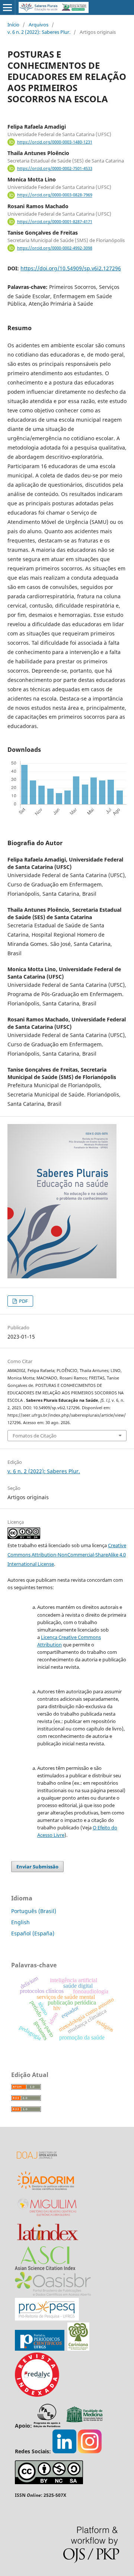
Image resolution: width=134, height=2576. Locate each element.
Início (13, 25)
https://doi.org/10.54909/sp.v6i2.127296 (71, 268)
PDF (23, 1301)
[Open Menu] (7, 7)
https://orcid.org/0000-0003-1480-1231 (55, 142)
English (20, 1922)
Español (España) (33, 1933)
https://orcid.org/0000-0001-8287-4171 (55, 222)
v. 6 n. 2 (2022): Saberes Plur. (39, 32)
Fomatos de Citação (35, 1436)
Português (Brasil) (34, 1911)
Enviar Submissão (37, 1867)
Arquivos (39, 25)
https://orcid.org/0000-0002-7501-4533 (55, 168)
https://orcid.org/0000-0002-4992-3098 (55, 248)
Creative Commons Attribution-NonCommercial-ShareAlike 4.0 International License (67, 1555)
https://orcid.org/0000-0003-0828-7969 (55, 195)
